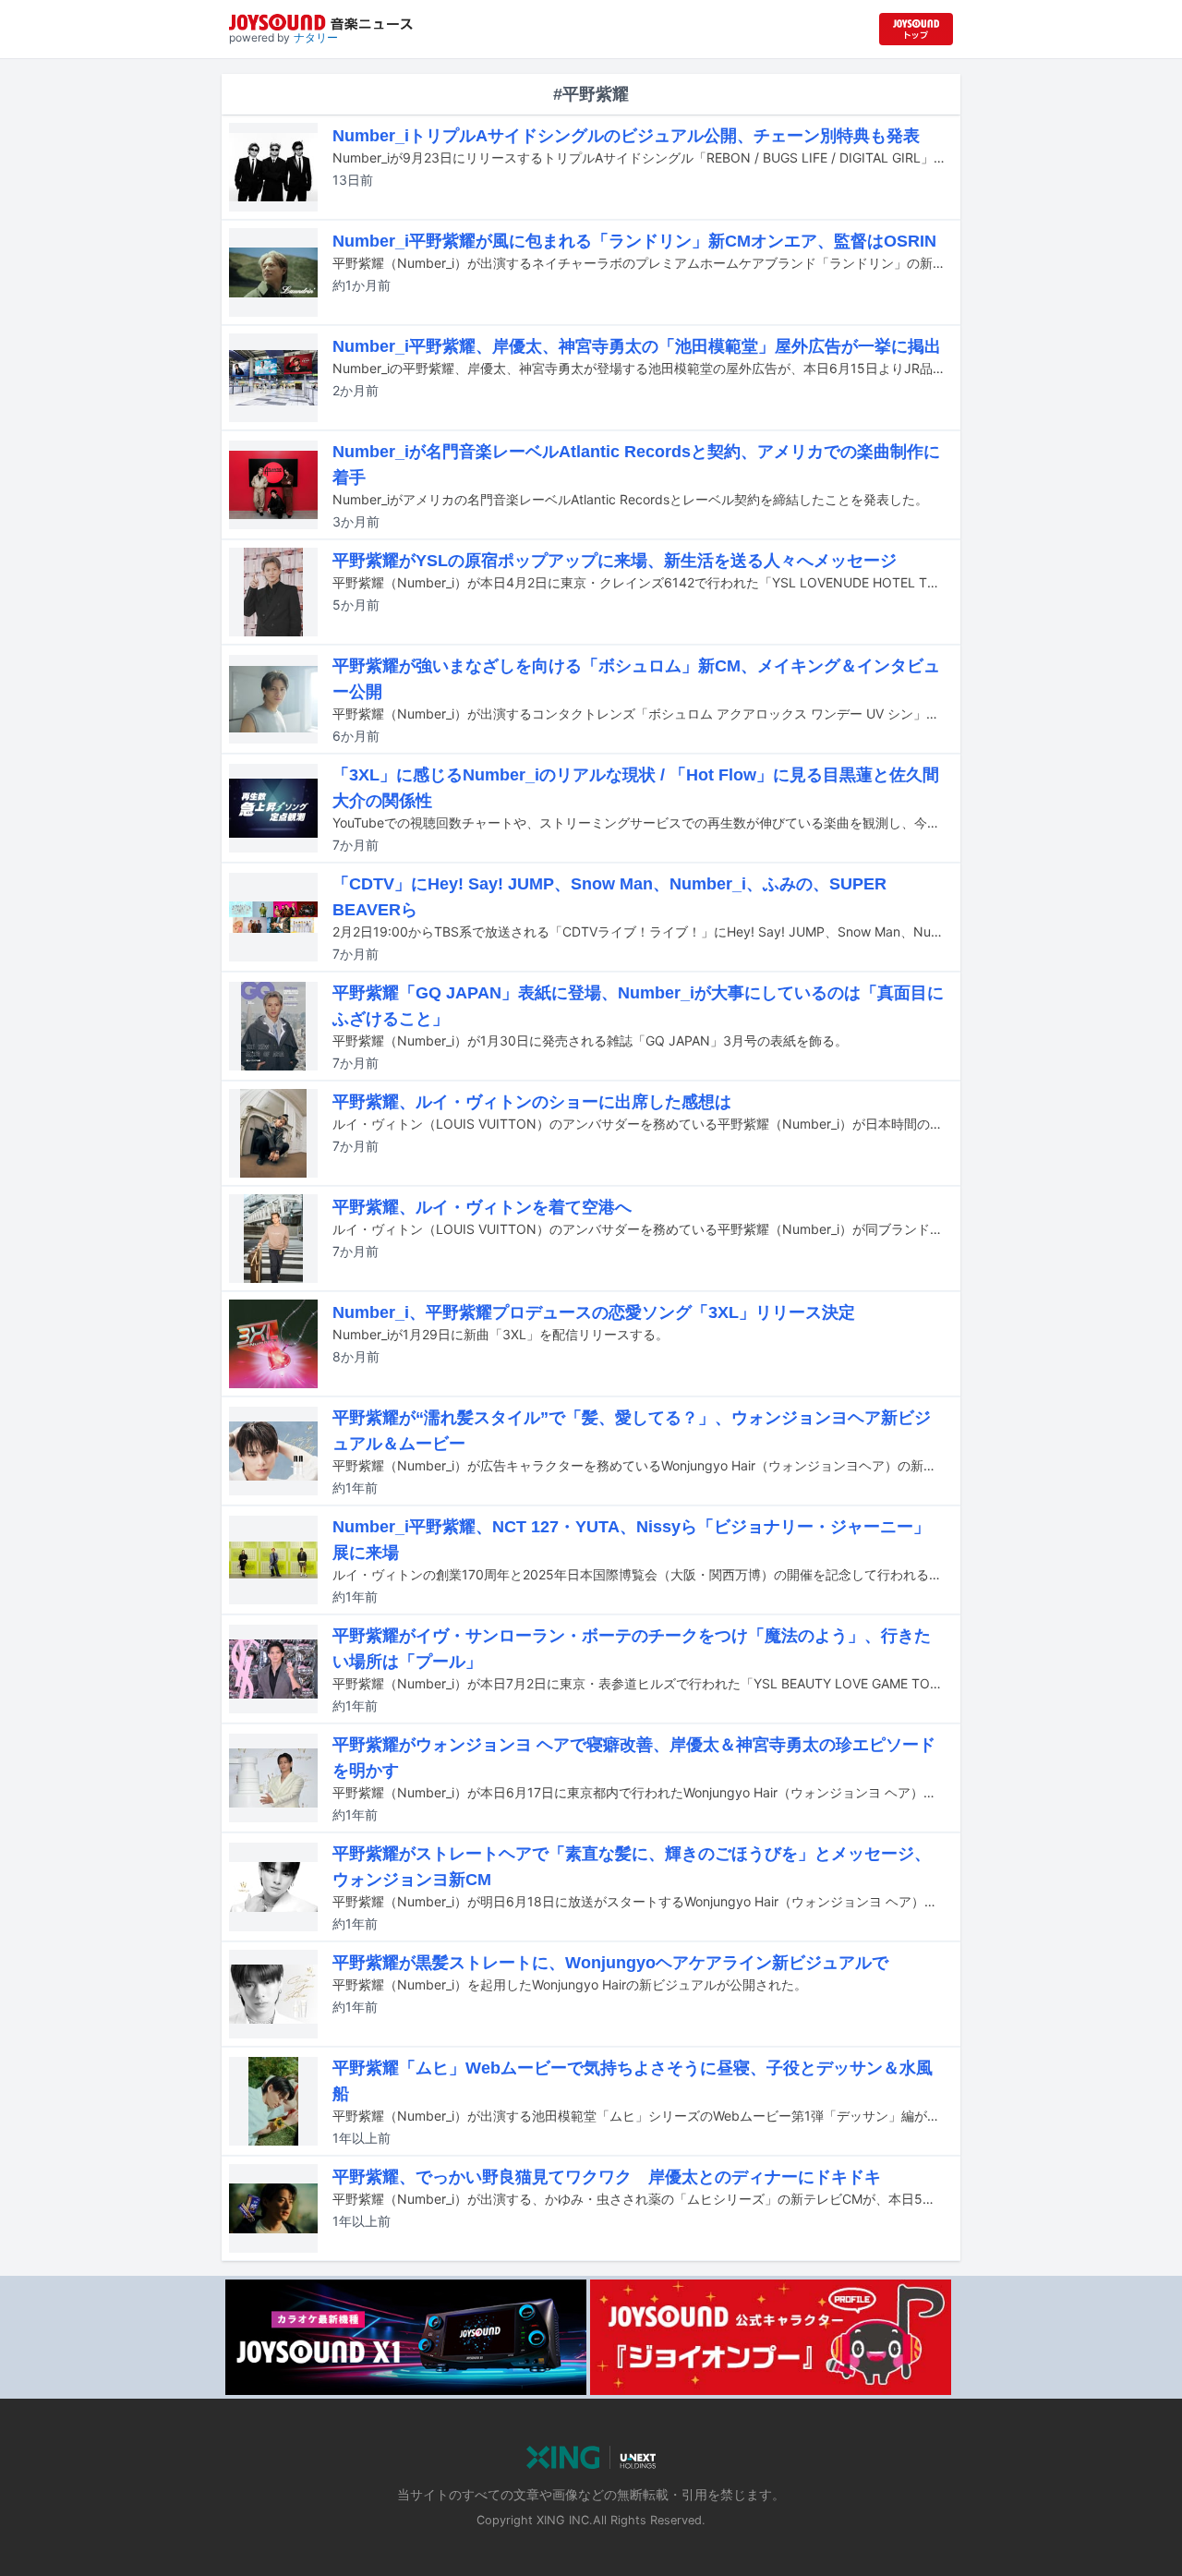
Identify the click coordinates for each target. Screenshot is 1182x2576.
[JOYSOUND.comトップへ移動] (916, 29)
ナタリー (316, 37)
